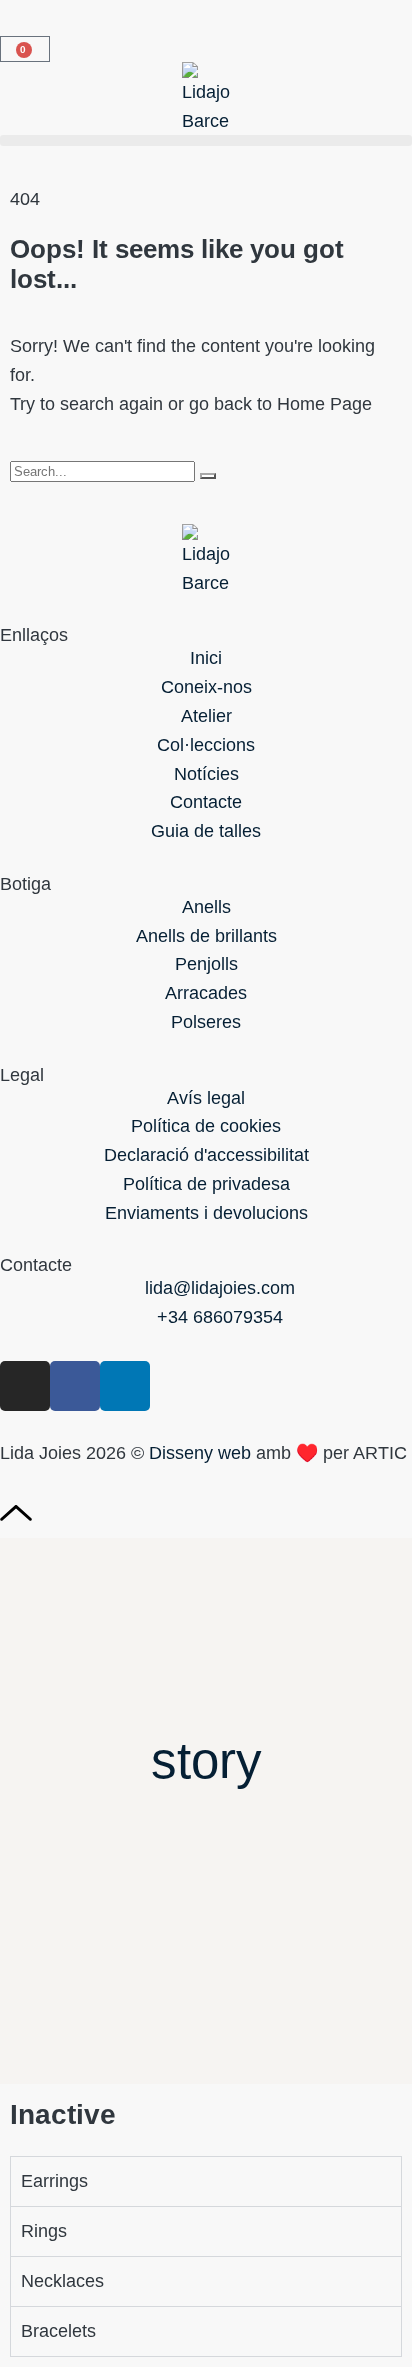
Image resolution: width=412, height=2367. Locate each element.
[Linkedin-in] (125, 1386)
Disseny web (200, 1453)
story (206, 1760)
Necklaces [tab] (62, 2281)
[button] (206, 140)
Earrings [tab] (54, 2181)
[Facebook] (75, 1386)
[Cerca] (208, 476)
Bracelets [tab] (58, 2331)
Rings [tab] (44, 2231)
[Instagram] (25, 1386)
